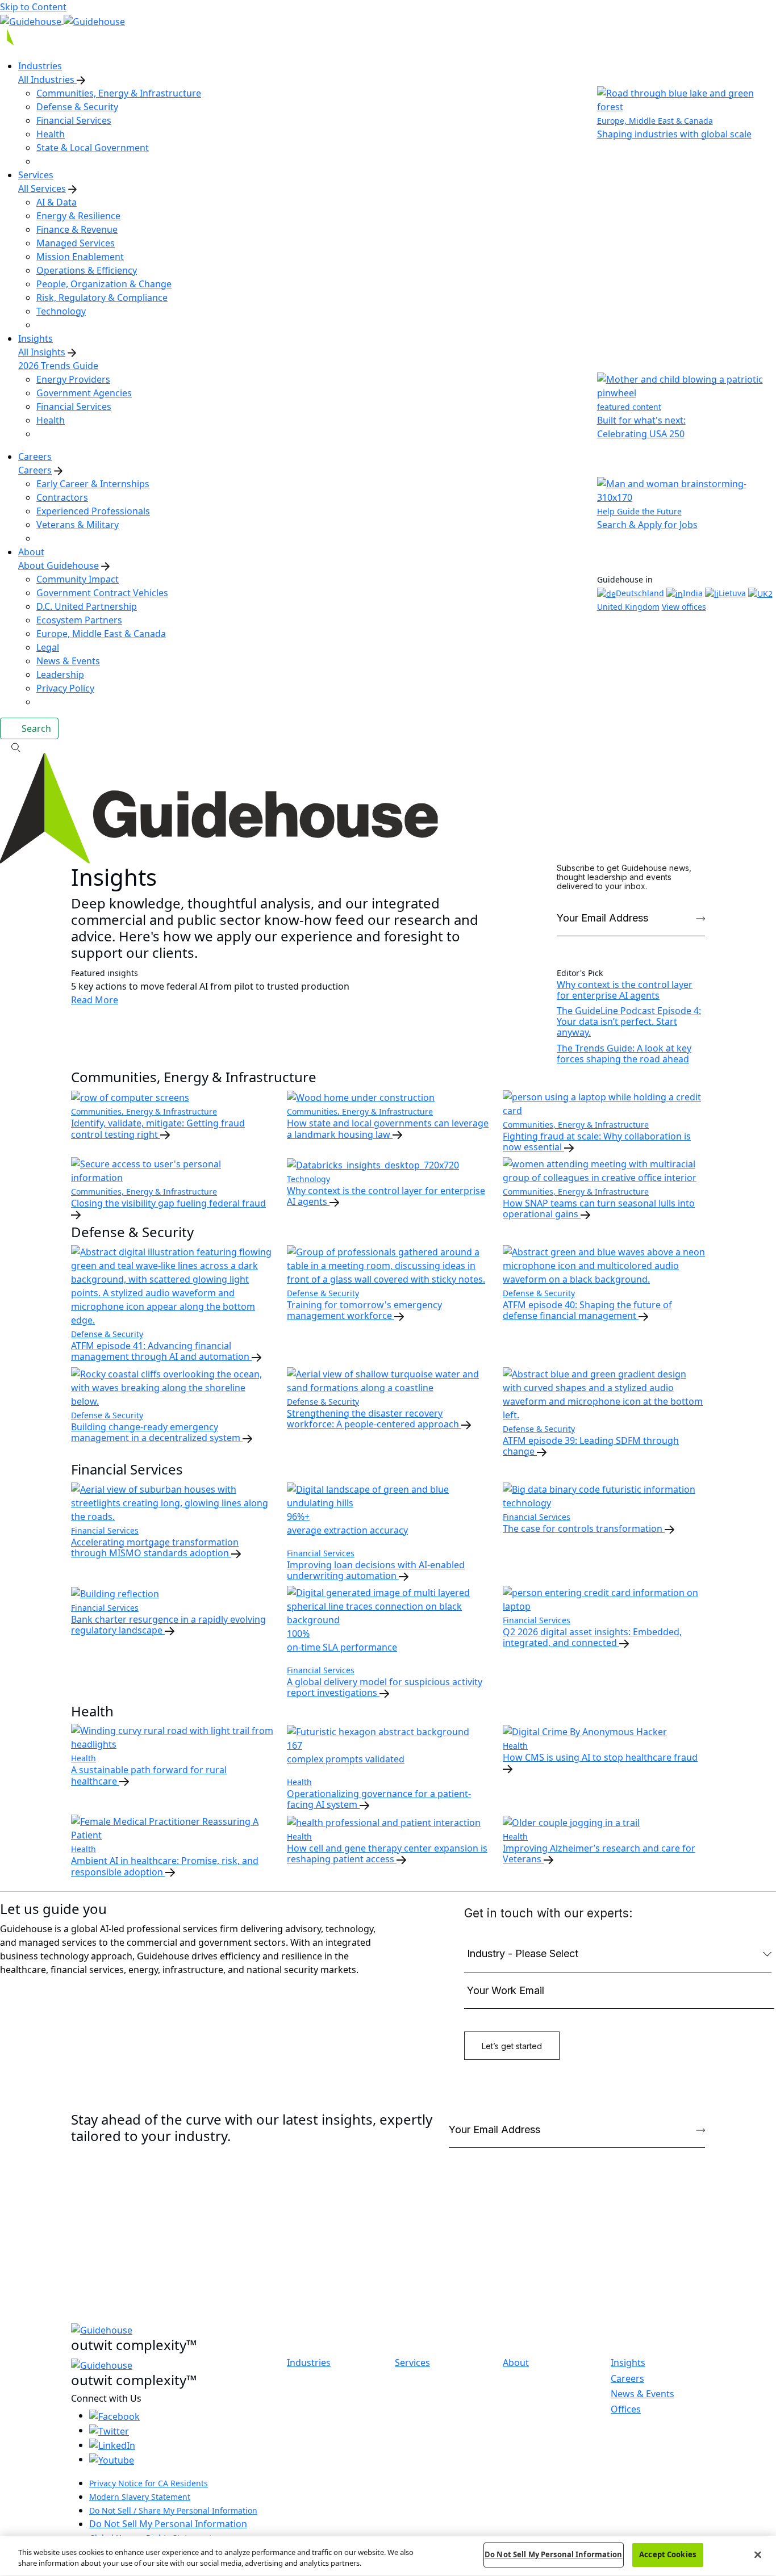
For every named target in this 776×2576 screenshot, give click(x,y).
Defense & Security (77, 107)
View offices (684, 607)
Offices (626, 2409)
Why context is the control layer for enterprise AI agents (625, 990)
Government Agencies (84, 393)
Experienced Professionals (93, 511)
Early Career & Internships (93, 484)
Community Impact (78, 579)
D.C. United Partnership (87, 606)
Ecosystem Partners (79, 620)
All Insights (42, 352)
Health (51, 134)
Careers (35, 470)
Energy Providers (73, 379)
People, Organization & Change (104, 284)
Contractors (62, 497)
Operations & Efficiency (87, 270)
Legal (48, 647)
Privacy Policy (65, 688)
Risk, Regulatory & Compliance (102, 298)
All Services (42, 189)
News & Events (68, 661)
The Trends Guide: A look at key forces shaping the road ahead (624, 1054)
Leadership (60, 675)
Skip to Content (33, 7)
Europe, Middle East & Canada (101, 634)
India (693, 593)
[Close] (758, 2554)
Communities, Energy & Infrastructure (119, 93)
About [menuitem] (31, 552)
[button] (388, 746)
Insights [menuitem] (36, 338)
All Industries (47, 79)
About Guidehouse (59, 566)
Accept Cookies (667, 2554)
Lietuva (732, 593)
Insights (628, 2363)
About (516, 2363)
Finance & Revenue (77, 229)
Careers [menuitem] (35, 456)
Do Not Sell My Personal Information (168, 2524)
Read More (95, 1000)
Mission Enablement (80, 257)
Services (412, 2363)
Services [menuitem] (36, 175)
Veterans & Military (78, 525)
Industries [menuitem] (40, 66)
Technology (61, 311)
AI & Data (57, 202)
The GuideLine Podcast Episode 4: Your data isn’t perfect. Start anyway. (629, 1021)
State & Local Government (93, 148)
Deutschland (640, 593)
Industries (309, 2363)
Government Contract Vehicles (102, 593)
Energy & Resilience (78, 216)
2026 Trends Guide (58, 366)
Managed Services (76, 243)
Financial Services (74, 120)
